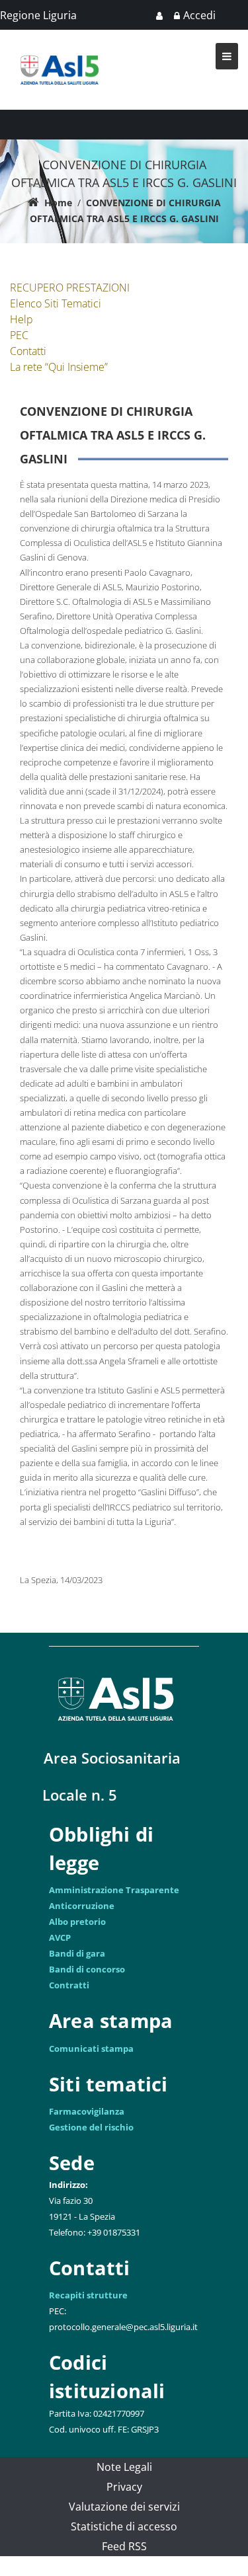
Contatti (28, 351)
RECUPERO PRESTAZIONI (70, 288)
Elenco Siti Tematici (56, 303)
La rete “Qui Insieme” (59, 367)
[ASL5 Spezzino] (60, 51)
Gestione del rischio (91, 2127)
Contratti (69, 1985)
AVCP (60, 1937)
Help (21, 319)
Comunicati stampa (91, 2049)
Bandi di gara (77, 1953)
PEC (19, 335)
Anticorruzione (82, 1906)
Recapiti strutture (88, 2295)
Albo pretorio (77, 1922)
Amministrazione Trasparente (114, 1890)
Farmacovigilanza (87, 2111)
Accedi (199, 15)
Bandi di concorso (87, 1969)
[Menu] (227, 56)
